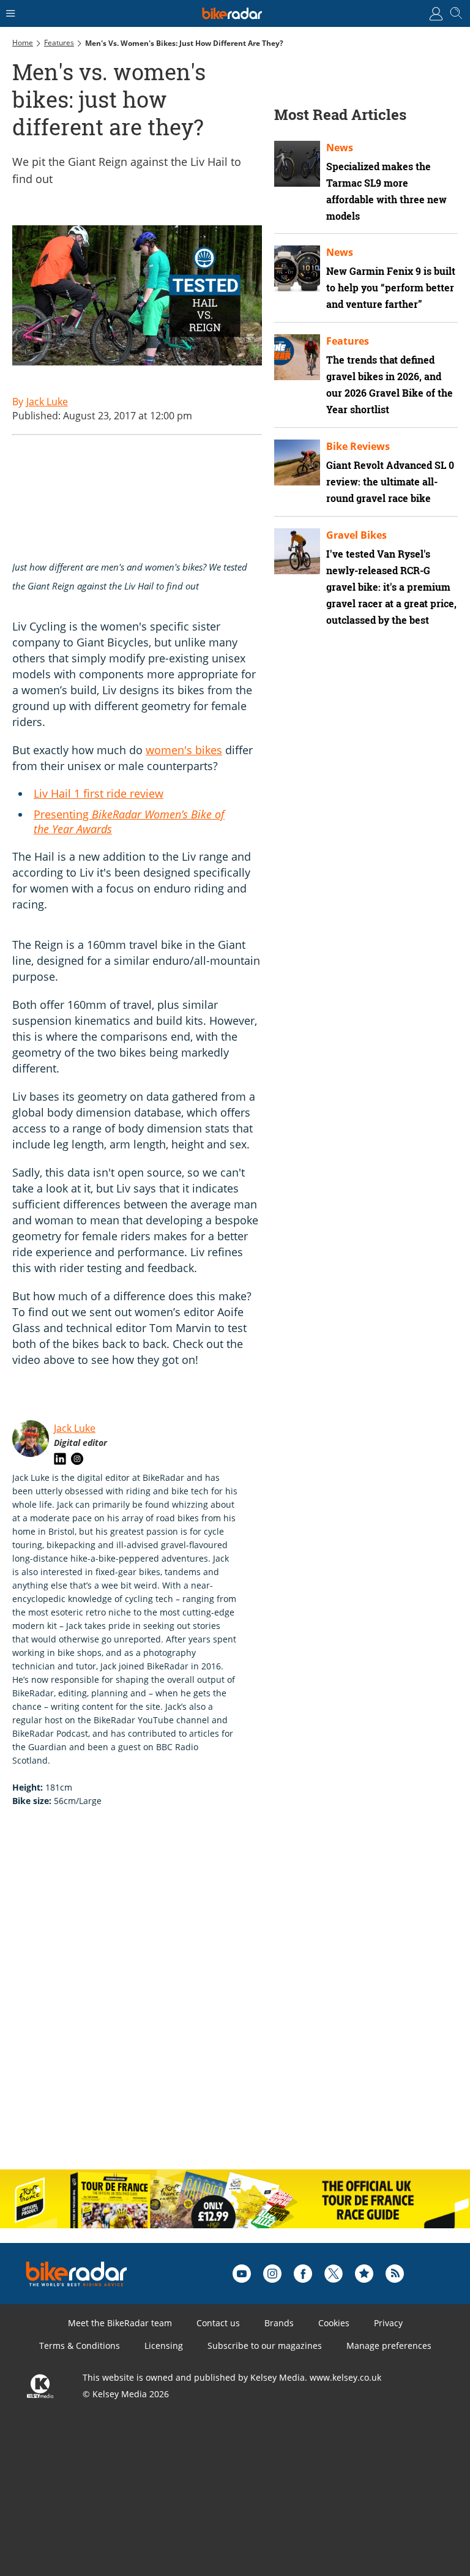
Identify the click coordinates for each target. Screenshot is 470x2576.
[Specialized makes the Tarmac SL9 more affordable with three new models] (297, 164)
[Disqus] (202, 2001)
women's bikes (184, 750)
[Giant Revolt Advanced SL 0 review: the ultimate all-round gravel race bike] (297, 462)
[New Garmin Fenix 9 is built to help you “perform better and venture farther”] (297, 268)
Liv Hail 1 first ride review (99, 793)
